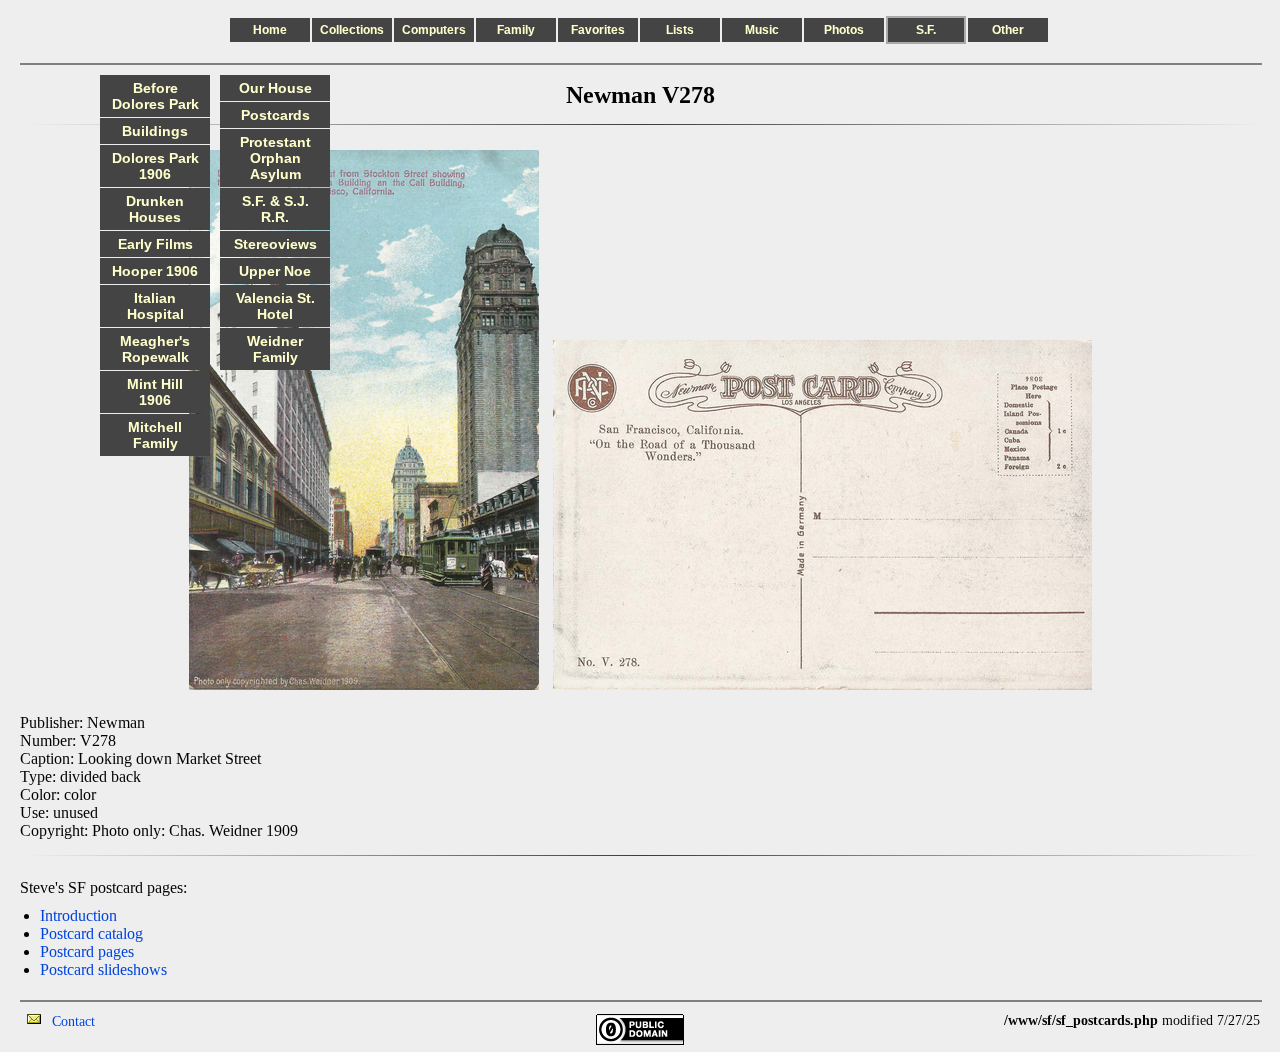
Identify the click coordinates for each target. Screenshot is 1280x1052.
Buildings (155, 131)
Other (1008, 30)
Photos (844, 30)
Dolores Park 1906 (155, 166)
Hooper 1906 (155, 271)
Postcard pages (87, 951)
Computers (434, 30)
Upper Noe (275, 271)
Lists (680, 30)
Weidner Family (275, 349)
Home (270, 30)
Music (762, 30)
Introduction (78, 915)
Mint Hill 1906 (155, 392)
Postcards (275, 115)
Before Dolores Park (155, 96)
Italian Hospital (155, 306)
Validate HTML (139, 1020)
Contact (73, 1021)
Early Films (155, 244)
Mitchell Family (155, 435)
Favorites (598, 30)
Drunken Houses (155, 209)
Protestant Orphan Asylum (275, 158)
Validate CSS (967, 1020)
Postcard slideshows (103, 969)
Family (516, 30)
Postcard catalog (91, 933)
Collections (352, 30)
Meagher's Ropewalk (155, 349)
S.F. (926, 30)
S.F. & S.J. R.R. (275, 209)
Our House (275, 88)
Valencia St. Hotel (275, 306)
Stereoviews (275, 244)
